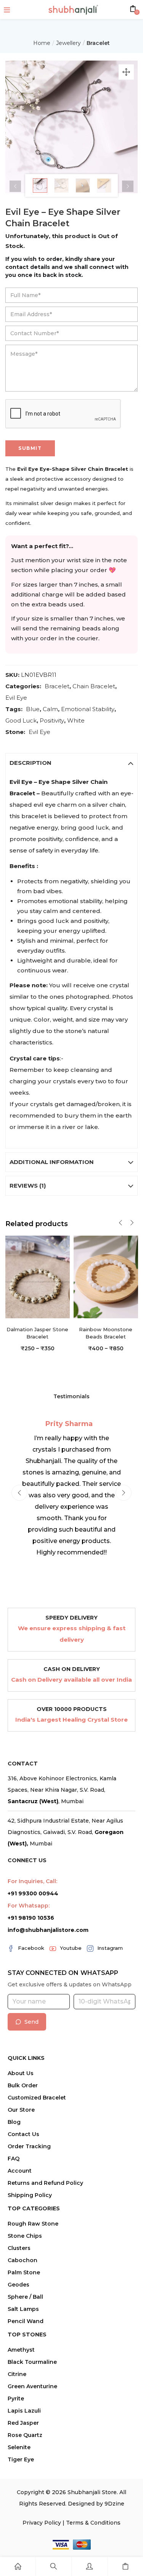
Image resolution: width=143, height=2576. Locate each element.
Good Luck (21, 720)
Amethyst (21, 2350)
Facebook (31, 1948)
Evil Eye (16, 698)
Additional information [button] (52, 1162)
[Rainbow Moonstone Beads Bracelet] (106, 1276)
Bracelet (98, 43)
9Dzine (114, 2504)
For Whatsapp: (29, 1906)
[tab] (72, 763)
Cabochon (22, 2260)
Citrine (17, 2374)
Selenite (19, 2447)
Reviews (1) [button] (28, 1186)
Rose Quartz (25, 2435)
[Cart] (125, 2566)
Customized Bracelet (37, 2098)
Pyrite (16, 2399)
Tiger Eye (21, 2459)
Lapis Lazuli (24, 2411)
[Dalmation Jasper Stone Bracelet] (38, 1276)
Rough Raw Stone (33, 2224)
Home (42, 43)
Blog (14, 2122)
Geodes (18, 2285)
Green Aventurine (32, 2386)
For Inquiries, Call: (32, 1881)
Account (20, 2171)
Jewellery (68, 43)
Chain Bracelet (94, 686)
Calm (50, 709)
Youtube (71, 1948)
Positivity (52, 720)
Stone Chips (25, 2236)
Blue (33, 709)
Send (31, 2022)
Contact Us (23, 2134)
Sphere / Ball (25, 2297)
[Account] (89, 2566)
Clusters (19, 2248)
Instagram (110, 1948)
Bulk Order (23, 2085)
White (76, 720)
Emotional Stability (88, 709)
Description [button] (31, 763)
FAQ (14, 2159)
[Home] (18, 2566)
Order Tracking (29, 2146)
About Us (21, 2073)
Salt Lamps (23, 2309)
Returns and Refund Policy (45, 2183)
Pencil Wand (26, 2321)
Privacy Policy (42, 2523)
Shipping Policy (30, 2195)
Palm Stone (24, 2272)
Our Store (21, 2110)
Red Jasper (23, 2423)
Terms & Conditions (93, 2523)
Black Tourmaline (32, 2362)
